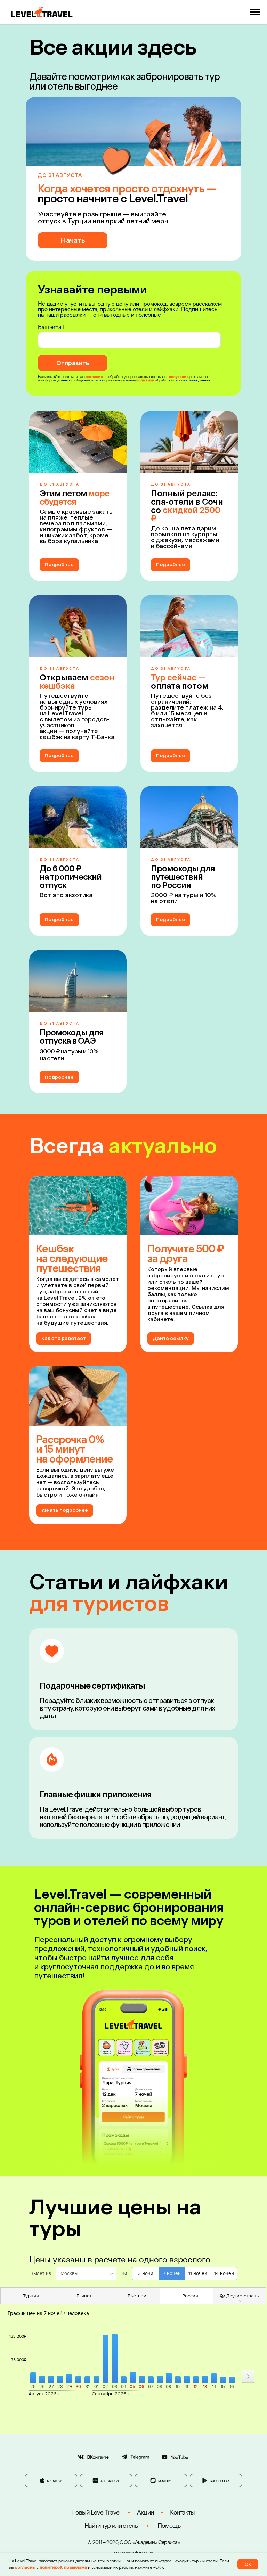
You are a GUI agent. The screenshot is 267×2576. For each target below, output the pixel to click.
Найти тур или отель (111, 2526)
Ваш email (51, 327)
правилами (75, 2567)
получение (179, 377)
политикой (51, 2567)
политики (145, 380)
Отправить (73, 363)
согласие (94, 377)
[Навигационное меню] (255, 12)
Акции (145, 2512)
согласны (25, 2567)
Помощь (169, 2526)
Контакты (182, 2512)
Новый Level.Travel (96, 2512)
